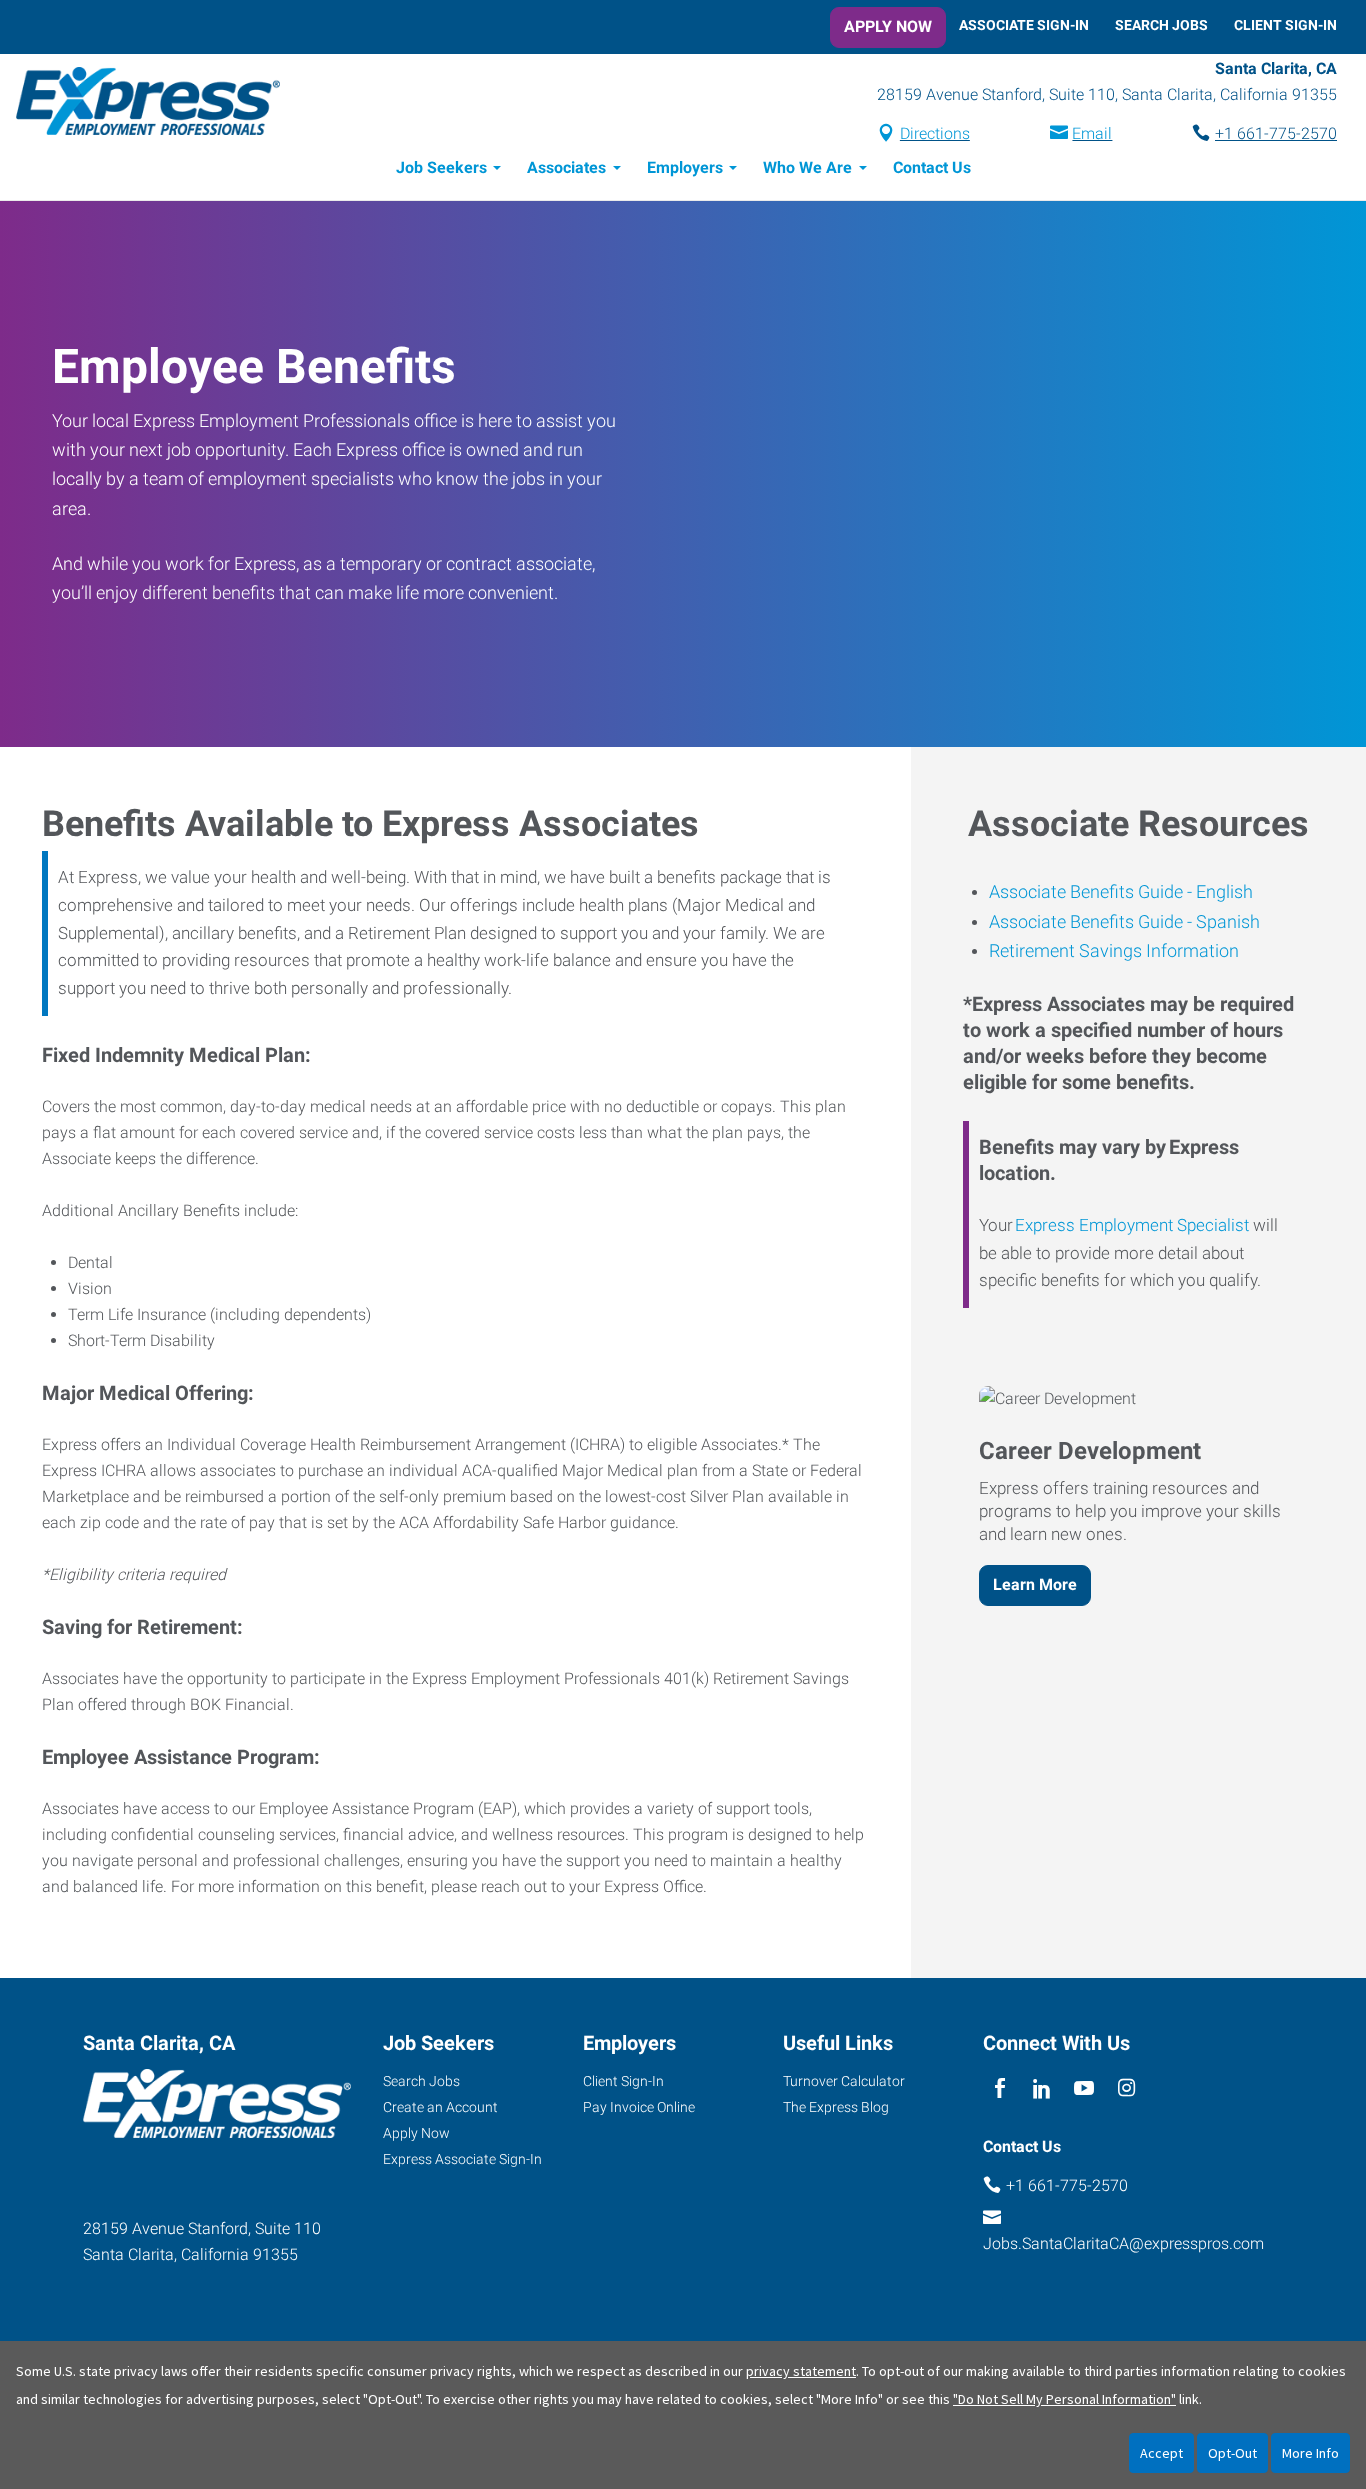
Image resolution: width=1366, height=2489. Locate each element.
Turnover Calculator (844, 2081)
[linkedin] (1041, 2088)
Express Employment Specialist (1132, 1225)
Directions (935, 133)
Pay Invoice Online (639, 2107)
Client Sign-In (1285, 25)
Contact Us (932, 167)
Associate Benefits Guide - (1090, 891)
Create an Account (440, 2107)
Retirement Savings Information (1114, 950)
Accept (1161, 2453)
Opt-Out (1232, 2453)
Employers (685, 167)
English (1222, 891)
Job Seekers (441, 167)
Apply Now (888, 26)
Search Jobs (1161, 25)
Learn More (1035, 1584)
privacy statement (801, 2371)
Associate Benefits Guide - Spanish (1124, 921)
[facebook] (999, 2088)
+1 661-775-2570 (1276, 133)
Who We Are (807, 167)
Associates (566, 167)
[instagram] (1126, 2088)
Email (1092, 133)
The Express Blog (836, 2107)
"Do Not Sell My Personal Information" (1064, 2399)
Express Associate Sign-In (462, 2159)
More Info (1310, 2453)
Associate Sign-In (1024, 25)
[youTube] (1084, 2088)
